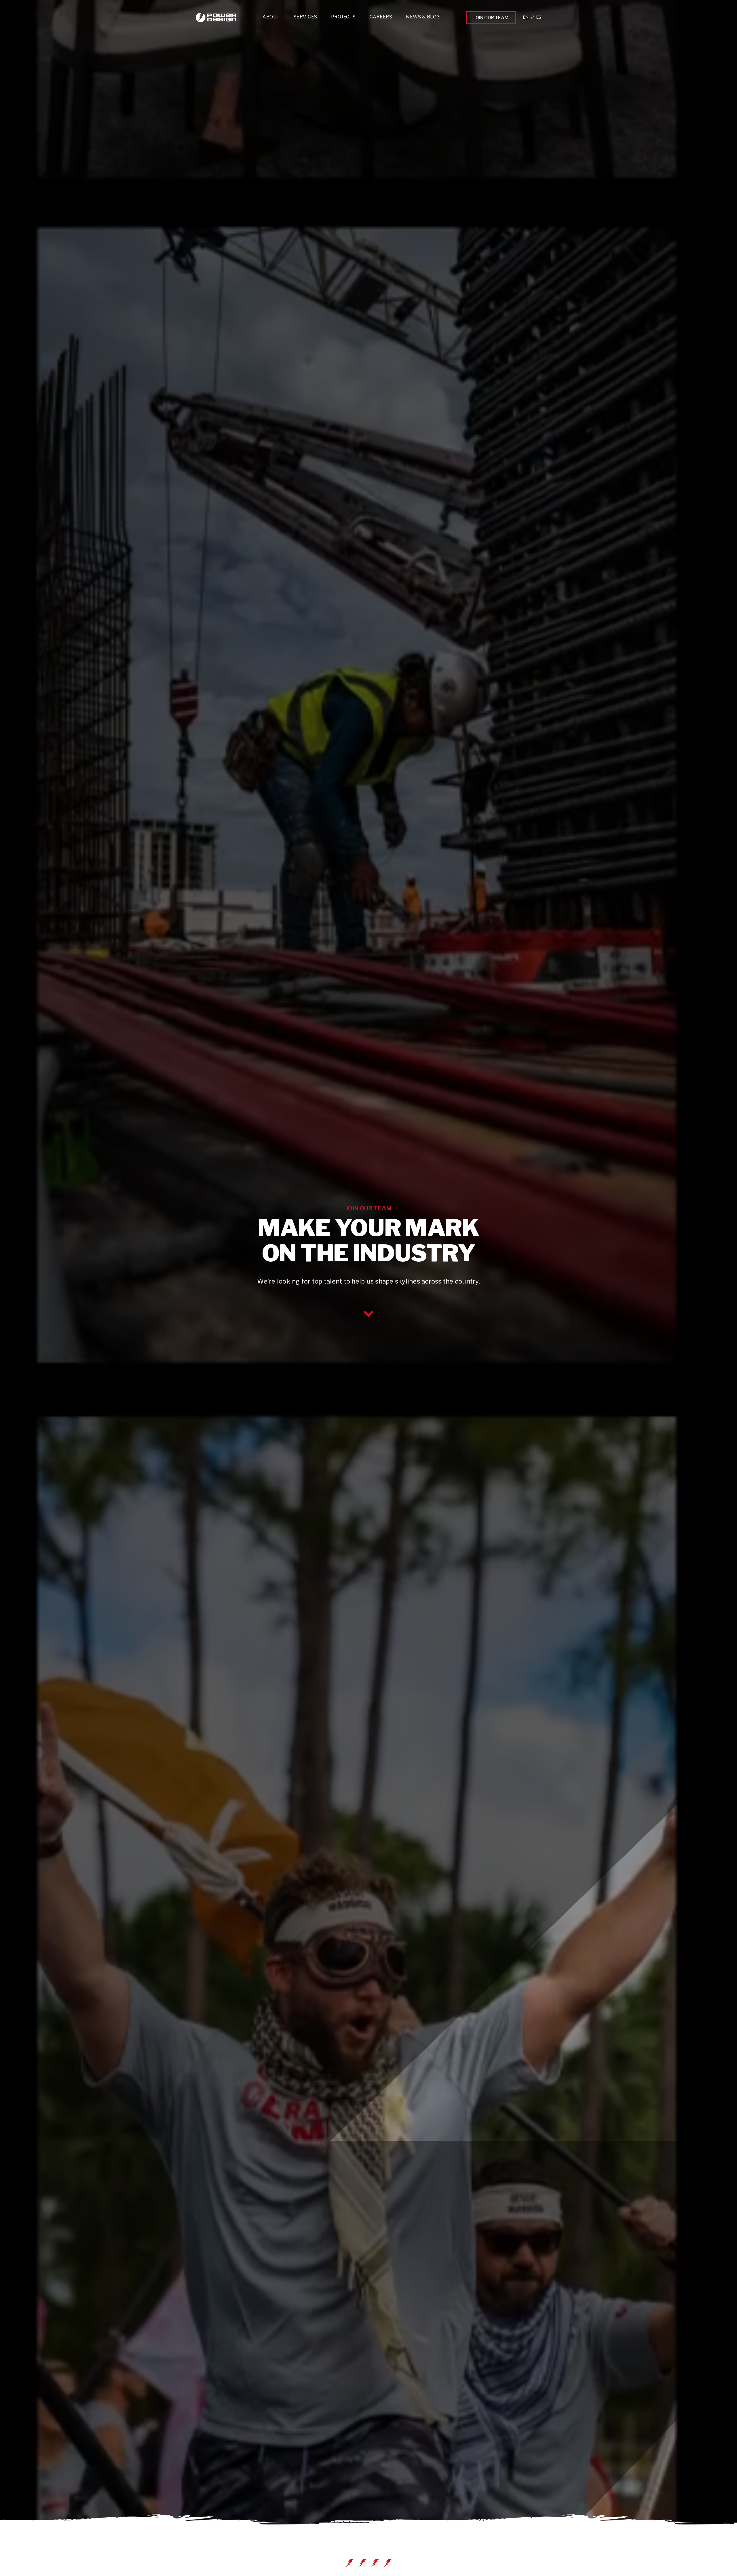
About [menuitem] (271, 17)
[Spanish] (539, 17)
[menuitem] (305, 18)
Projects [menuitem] (343, 17)
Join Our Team (491, 18)
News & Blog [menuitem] (423, 17)
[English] (526, 17)
